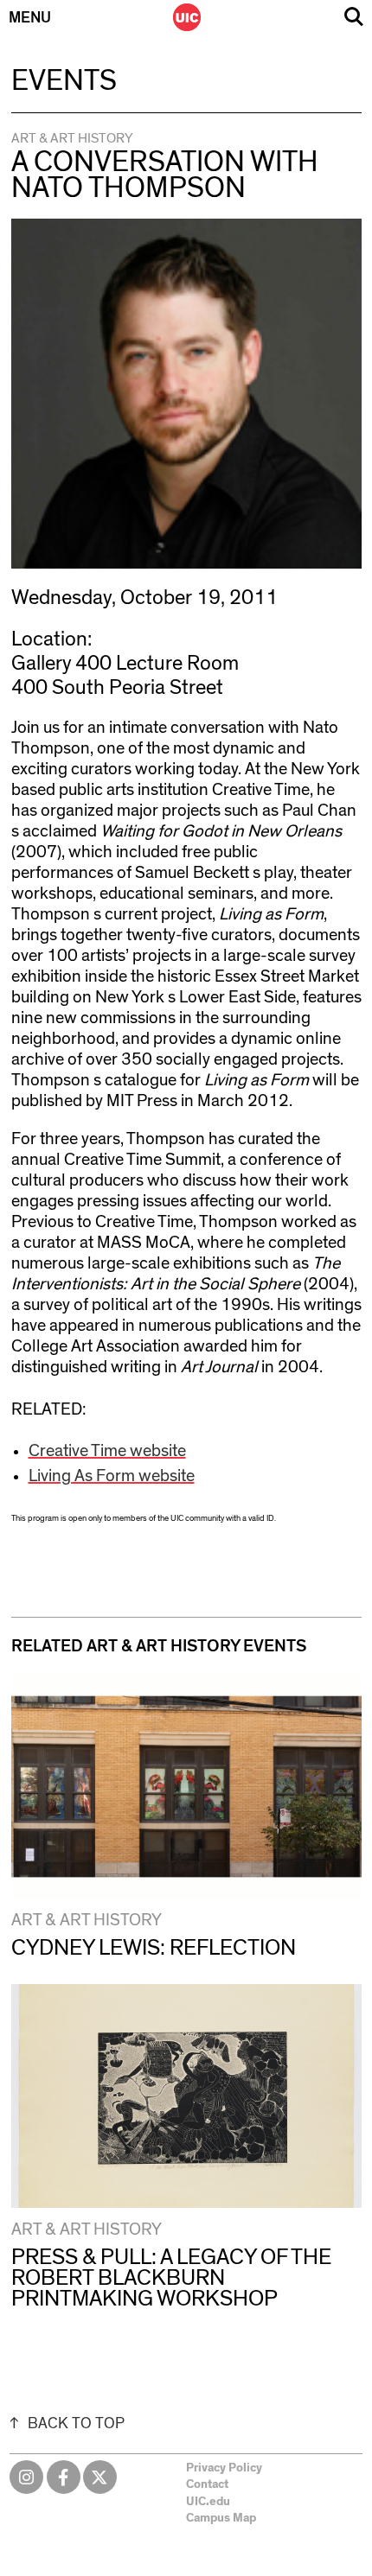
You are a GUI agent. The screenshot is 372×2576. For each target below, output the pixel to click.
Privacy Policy (224, 2468)
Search (354, 17)
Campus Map (221, 2518)
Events (64, 81)
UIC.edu (208, 2502)
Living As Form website (112, 1476)
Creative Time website (107, 1451)
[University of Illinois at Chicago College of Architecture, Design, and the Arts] (187, 17)
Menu (30, 18)
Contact (207, 2484)
